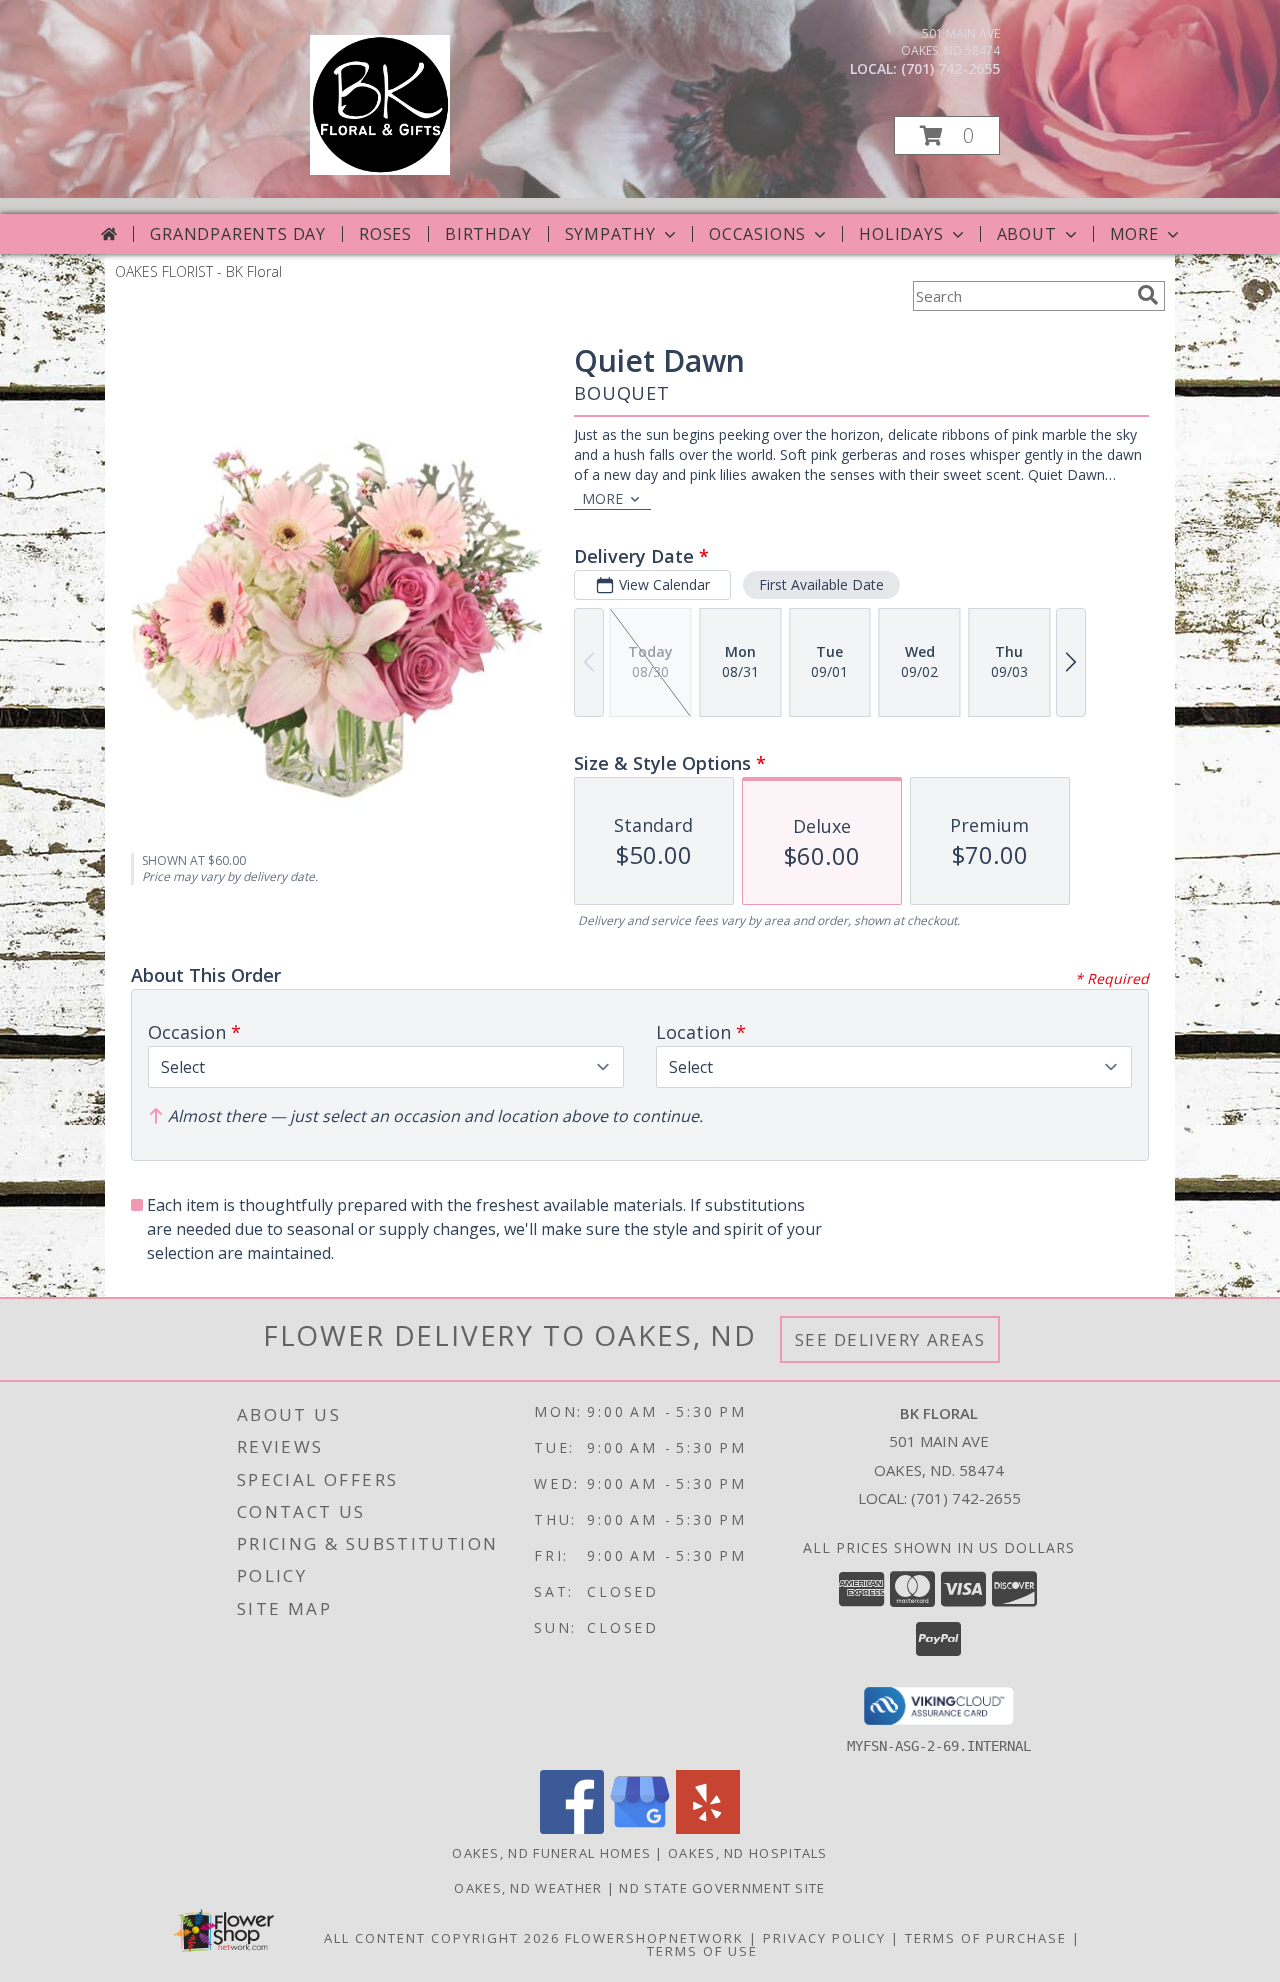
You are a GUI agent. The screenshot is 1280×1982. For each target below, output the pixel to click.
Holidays (901, 234)
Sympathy (610, 234)
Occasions (757, 234)
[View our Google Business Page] (640, 1828)
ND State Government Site (722, 1888)
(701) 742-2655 (950, 68)
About (1027, 234)
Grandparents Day (238, 234)
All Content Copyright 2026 (442, 1938)
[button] (947, 135)
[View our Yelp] (708, 1828)
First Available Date (821, 584)
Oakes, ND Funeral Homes (551, 1853)
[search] (1148, 295)
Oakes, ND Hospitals (748, 1853)
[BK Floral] (380, 169)
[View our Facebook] (572, 1828)
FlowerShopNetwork (654, 1938)
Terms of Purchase (986, 1938)
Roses (385, 234)
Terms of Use (702, 1951)
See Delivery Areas (890, 1339)
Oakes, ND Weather (528, 1888)
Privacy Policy (824, 1938)
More (1134, 234)
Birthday (488, 234)
